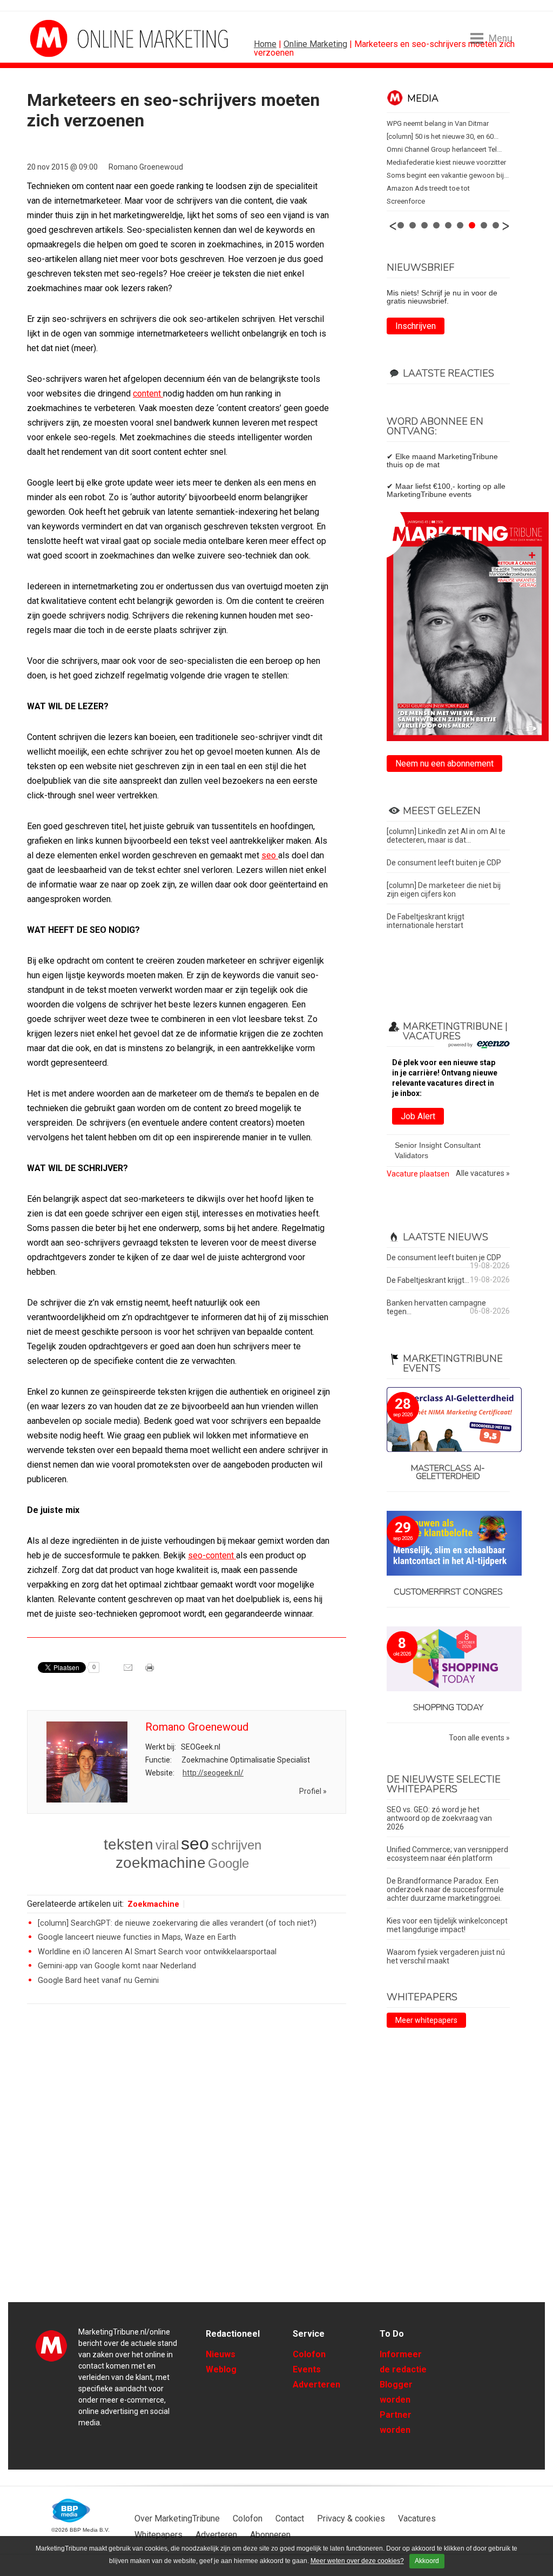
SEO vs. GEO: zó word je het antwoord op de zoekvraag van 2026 (439, 1818)
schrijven (236, 1845)
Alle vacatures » (483, 1173)
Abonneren (270, 2535)
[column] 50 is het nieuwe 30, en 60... (443, 136)
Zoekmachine (153, 1904)
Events (307, 2369)
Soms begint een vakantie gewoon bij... (448, 175)
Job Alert (418, 1116)
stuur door (129, 1671)
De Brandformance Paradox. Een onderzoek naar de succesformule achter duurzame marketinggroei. (445, 1889)
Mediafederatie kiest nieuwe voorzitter (446, 162)
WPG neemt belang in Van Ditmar (438, 123)
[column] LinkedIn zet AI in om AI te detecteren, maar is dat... (446, 836)
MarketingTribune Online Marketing (70, 38)
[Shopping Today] (448, 1660)
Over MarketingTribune (177, 2518)
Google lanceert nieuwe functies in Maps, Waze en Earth (137, 1937)
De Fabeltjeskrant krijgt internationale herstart (426, 921)
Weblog (221, 2369)
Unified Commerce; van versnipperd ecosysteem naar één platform (447, 1854)
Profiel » (313, 1791)
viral (167, 1845)
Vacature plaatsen (418, 1174)
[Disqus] (187, 2166)
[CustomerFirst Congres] (448, 1544)
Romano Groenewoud (146, 167)
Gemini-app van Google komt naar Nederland (117, 1966)
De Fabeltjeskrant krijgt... (428, 1280)
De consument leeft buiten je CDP (444, 863)
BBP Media (72, 2511)
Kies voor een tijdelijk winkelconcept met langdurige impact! (447, 1925)
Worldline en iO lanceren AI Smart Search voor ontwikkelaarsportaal (157, 1952)
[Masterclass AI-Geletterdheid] (448, 1420)
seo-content (212, 1555)
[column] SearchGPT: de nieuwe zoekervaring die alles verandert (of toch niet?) (177, 1923)
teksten (129, 1844)
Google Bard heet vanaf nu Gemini (98, 1980)
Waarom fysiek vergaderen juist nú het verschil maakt (446, 1956)
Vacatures (417, 2518)
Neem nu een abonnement (444, 764)
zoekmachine (161, 1863)
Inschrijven (416, 326)
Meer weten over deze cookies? (357, 2561)
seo (270, 855)
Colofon (309, 2354)
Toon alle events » (479, 1738)
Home (265, 44)
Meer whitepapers (426, 2020)
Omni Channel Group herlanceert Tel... (444, 149)
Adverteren (316, 2385)
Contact (290, 2518)
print (151, 1671)
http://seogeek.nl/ (213, 1773)
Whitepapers (159, 2535)
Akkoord (427, 2561)
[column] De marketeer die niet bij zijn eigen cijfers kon (444, 890)
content (148, 394)
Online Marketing (315, 44)
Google (228, 1863)
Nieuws (221, 2354)
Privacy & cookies (351, 2518)
